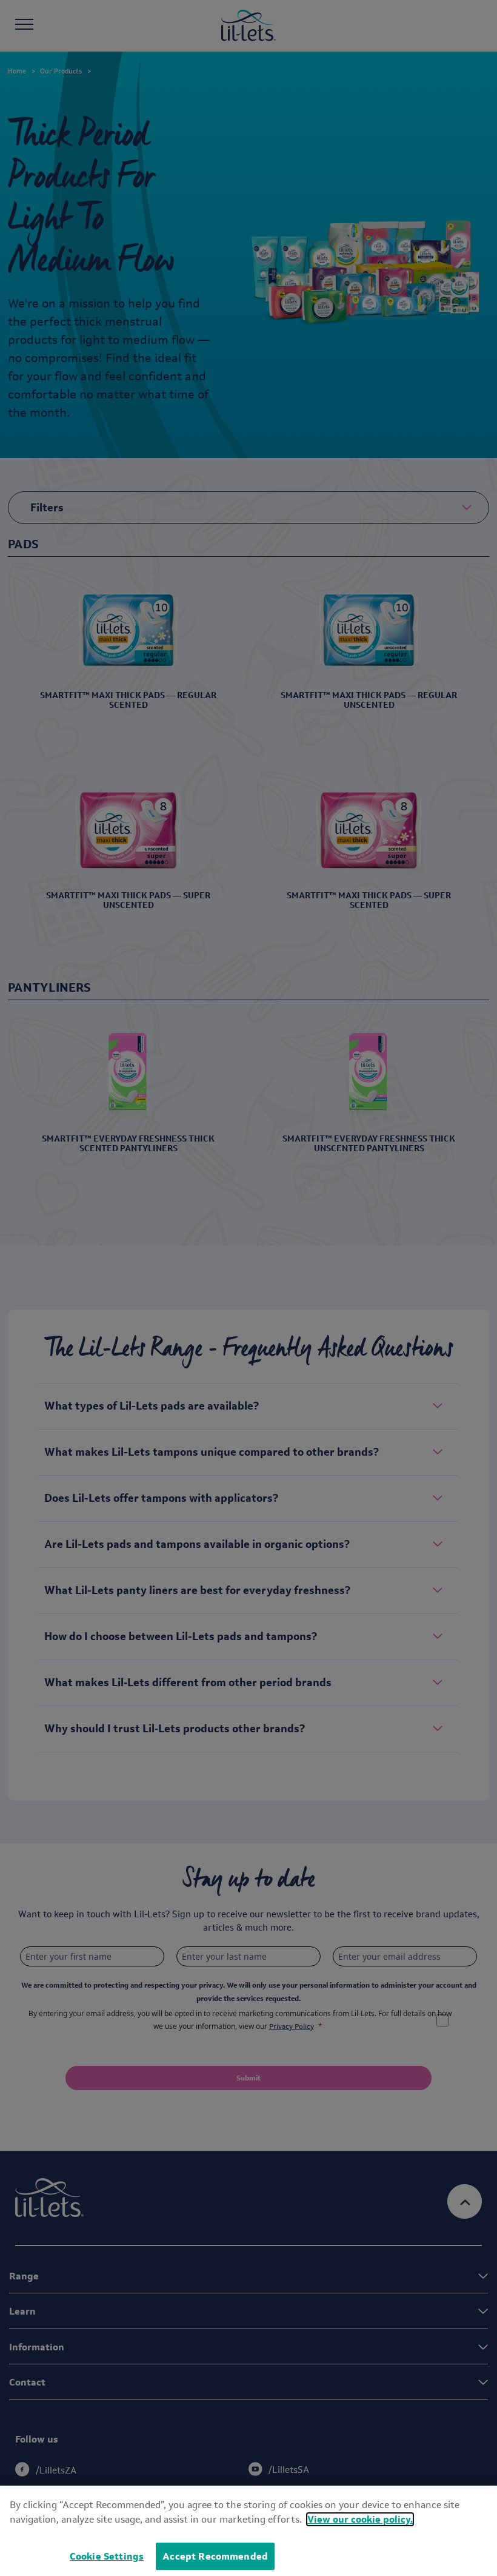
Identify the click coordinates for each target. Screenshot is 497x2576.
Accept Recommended (215, 2556)
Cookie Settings (107, 2556)
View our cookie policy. (360, 2519)
